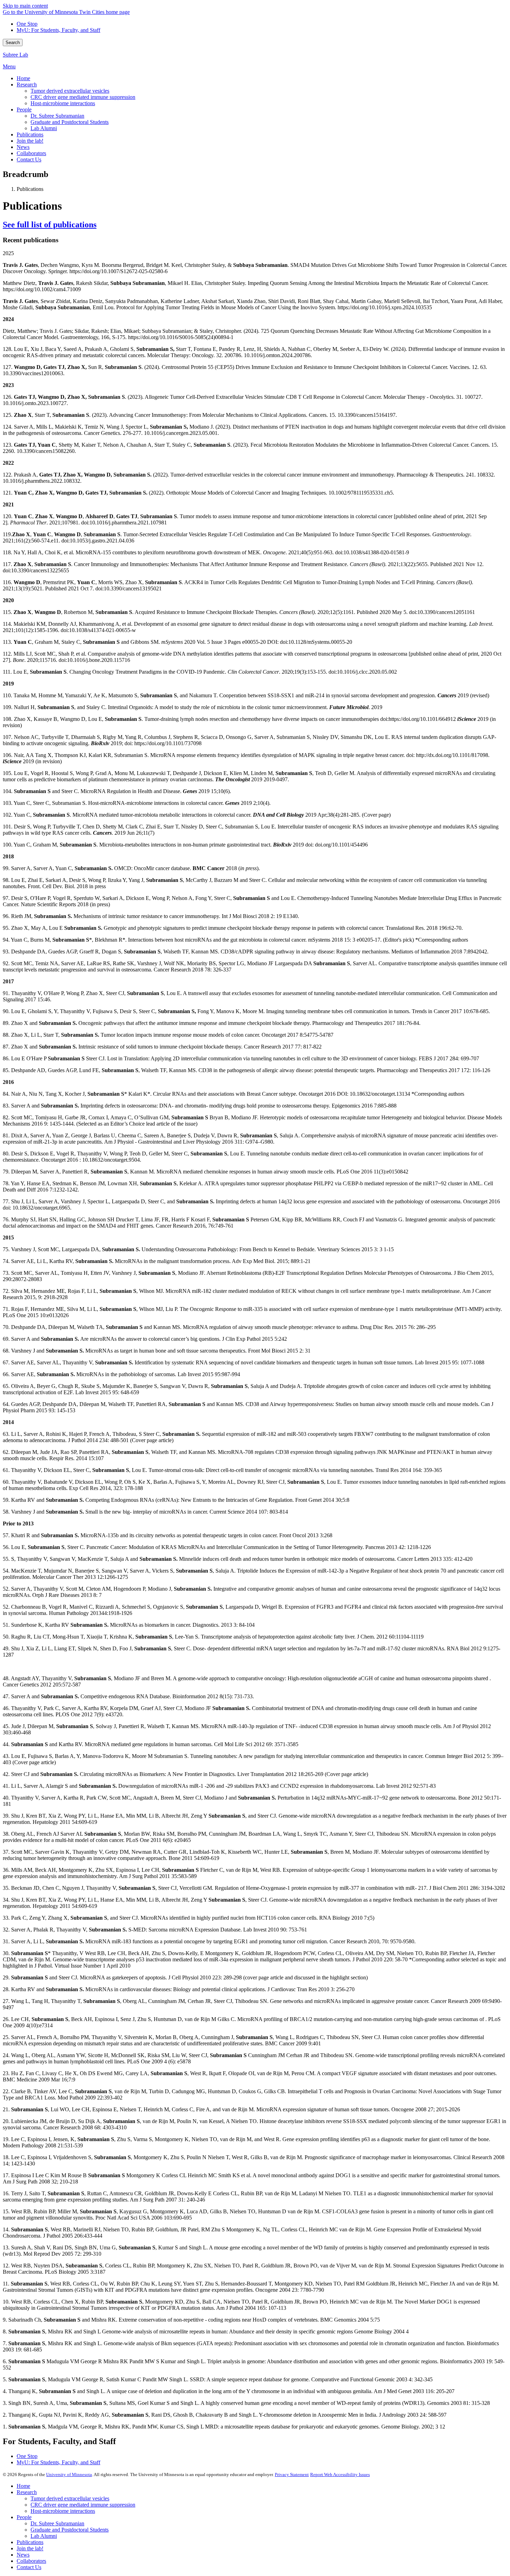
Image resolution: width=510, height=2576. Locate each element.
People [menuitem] (24, 110)
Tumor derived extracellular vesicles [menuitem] (70, 91)
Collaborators (31, 2561)
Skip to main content (25, 6)
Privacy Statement (292, 2474)
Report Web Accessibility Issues (340, 2474)
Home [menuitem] (23, 78)
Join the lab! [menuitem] (30, 141)
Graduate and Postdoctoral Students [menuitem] (70, 122)
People (24, 2517)
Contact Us (29, 2567)
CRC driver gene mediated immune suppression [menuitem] (83, 97)
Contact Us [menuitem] (29, 159)
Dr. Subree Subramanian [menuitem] (57, 116)
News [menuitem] (23, 147)
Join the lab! (30, 2548)
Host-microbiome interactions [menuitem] (63, 103)
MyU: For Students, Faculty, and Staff (58, 30)
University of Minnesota (69, 2474)
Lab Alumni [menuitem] (44, 128)
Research (27, 2492)
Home (23, 2486)
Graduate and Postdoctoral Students (70, 2530)
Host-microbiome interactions (63, 2511)
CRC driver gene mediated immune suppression (83, 2505)
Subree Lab (15, 55)
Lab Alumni (44, 2536)
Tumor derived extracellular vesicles (70, 2498)
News (23, 2555)
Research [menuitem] (27, 85)
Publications (30, 2542)
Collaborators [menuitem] (31, 153)
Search (13, 43)
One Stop (27, 24)
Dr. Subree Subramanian (57, 2523)
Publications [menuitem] (30, 134)
